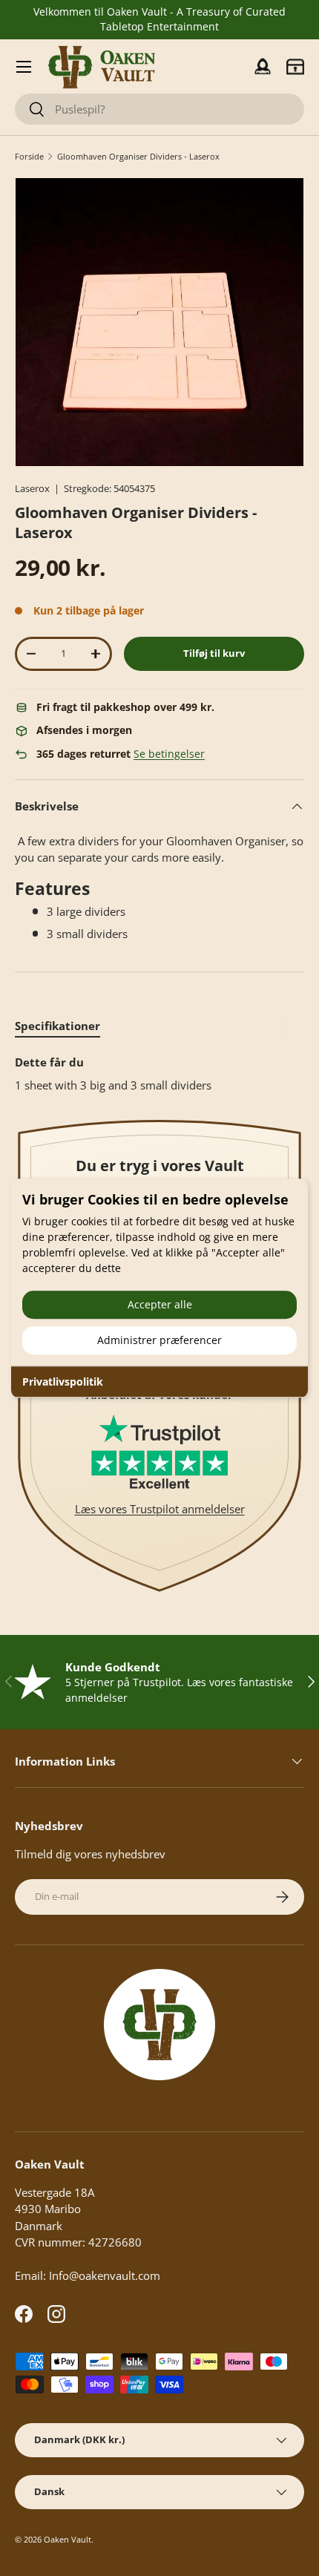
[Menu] (24, 67)
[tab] (57, 1026)
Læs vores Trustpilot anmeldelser (160, 1509)
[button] (295, 67)
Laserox (32, 488)
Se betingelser (169, 754)
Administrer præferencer (159, 1340)
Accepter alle (160, 1304)
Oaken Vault (68, 2539)
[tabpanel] (159, 1074)
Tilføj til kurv (214, 653)
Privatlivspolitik (63, 1382)
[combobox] (159, 109)
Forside (29, 156)
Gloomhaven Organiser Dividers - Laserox (138, 156)
